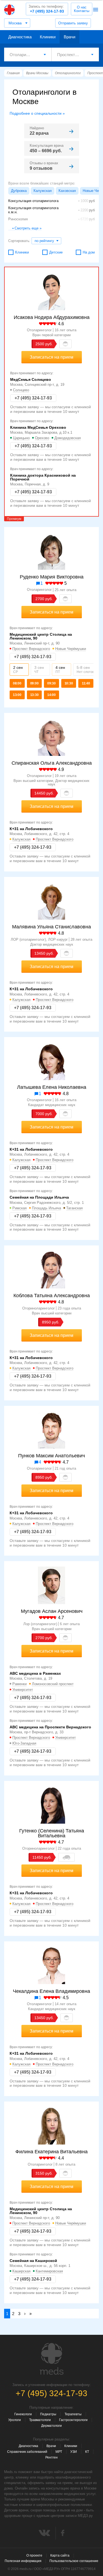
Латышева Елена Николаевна (52, 1087)
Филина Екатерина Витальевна (51, 2152)
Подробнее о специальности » (37, 113)
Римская (20, 1208)
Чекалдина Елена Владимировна (51, 1991)
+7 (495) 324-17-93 (46, 9)
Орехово (42, 438)
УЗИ (74, 2452)
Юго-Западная (24, 1743)
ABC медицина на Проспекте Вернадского (50, 1727)
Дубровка (19, 191)
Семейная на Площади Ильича (39, 1197)
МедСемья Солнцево (31, 379)
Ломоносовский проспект (53, 1684)
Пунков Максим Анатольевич (51, 1456)
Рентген (51, 2457)
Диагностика (20, 37)
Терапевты (73, 2414)
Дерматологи (51, 2426)
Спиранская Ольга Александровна (52, 763)
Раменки (20, 1684)
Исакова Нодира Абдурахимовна (52, 317)
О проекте (34, 2555)
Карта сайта (60, 2555)
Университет (23, 1690)
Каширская (21, 2271)
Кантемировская (49, 2271)
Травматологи (40, 2420)
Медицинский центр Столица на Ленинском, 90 (41, 636)
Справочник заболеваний (27, 2452)
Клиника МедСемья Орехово (38, 427)
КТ (87, 2452)
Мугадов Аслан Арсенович (52, 1611)
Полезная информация (23, 2561)
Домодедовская (68, 438)
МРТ (59, 2452)
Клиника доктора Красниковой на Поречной (43, 477)
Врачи (69, 37)
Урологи (15, 2420)
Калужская (43, 191)
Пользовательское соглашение (74, 2561)
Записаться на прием (51, 357)
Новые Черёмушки (71, 649)
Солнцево (21, 390)
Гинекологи (23, 2414)
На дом (89, 252)
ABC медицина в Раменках (35, 1673)
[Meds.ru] (52, 2359)
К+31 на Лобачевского (31, 829)
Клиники (48, 37)
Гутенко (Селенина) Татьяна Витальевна (52, 1833)
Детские (56, 252)
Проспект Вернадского (31, 649)
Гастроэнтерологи (73, 2420)
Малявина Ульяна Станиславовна (51, 927)
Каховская (67, 191)
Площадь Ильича (46, 1208)
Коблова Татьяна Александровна (52, 1296)
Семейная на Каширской (33, 2261)
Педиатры (48, 2414)
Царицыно (21, 438)
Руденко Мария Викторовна (52, 577)
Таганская (74, 1208)
